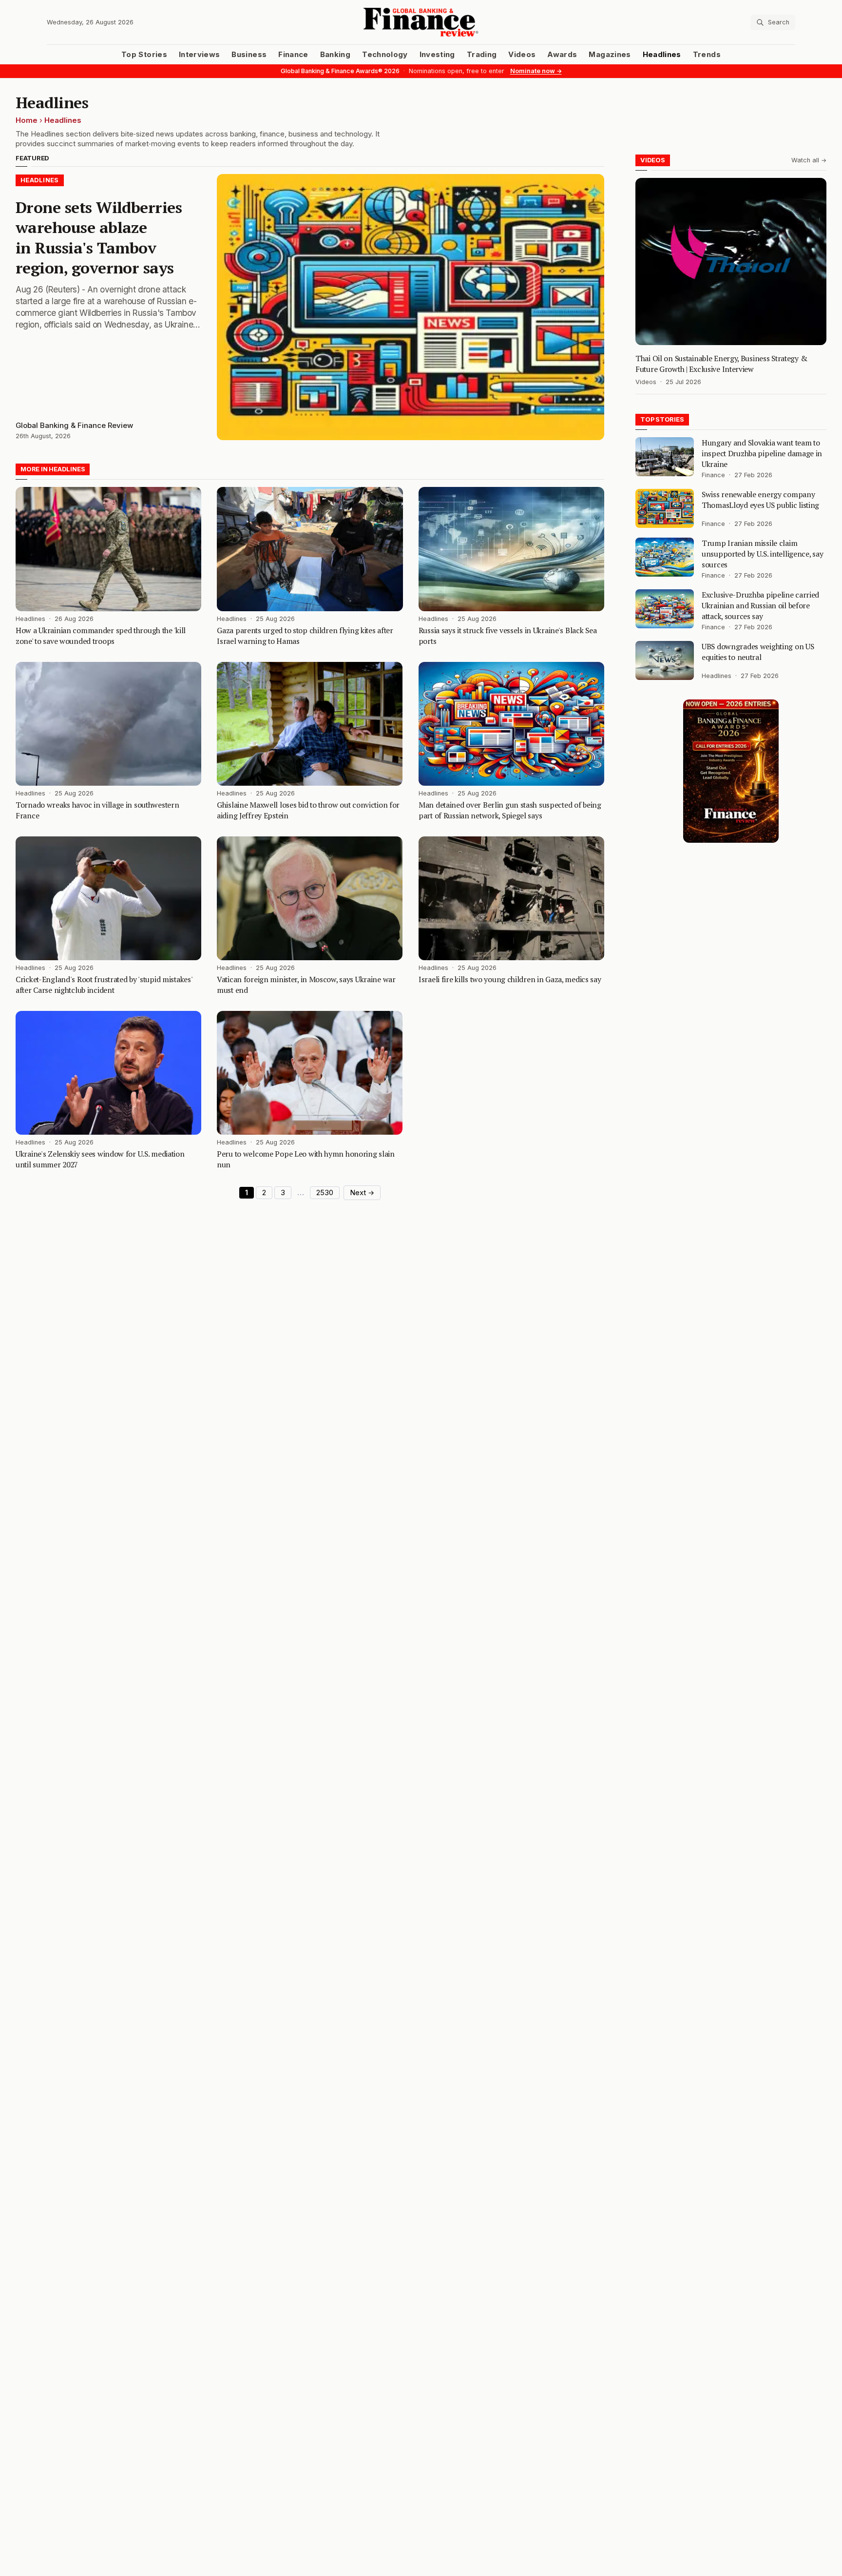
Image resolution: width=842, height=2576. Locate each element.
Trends (707, 55)
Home (27, 120)
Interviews (200, 55)
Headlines (662, 55)
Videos (522, 55)
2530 (325, 1193)
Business (249, 55)
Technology (385, 55)
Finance (293, 55)
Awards (562, 55)
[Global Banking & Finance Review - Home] (421, 22)
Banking (335, 55)
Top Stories (144, 55)
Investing (437, 55)
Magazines (610, 55)
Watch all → (809, 160)
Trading (482, 55)
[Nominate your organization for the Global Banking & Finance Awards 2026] (731, 771)
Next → (362, 1193)
